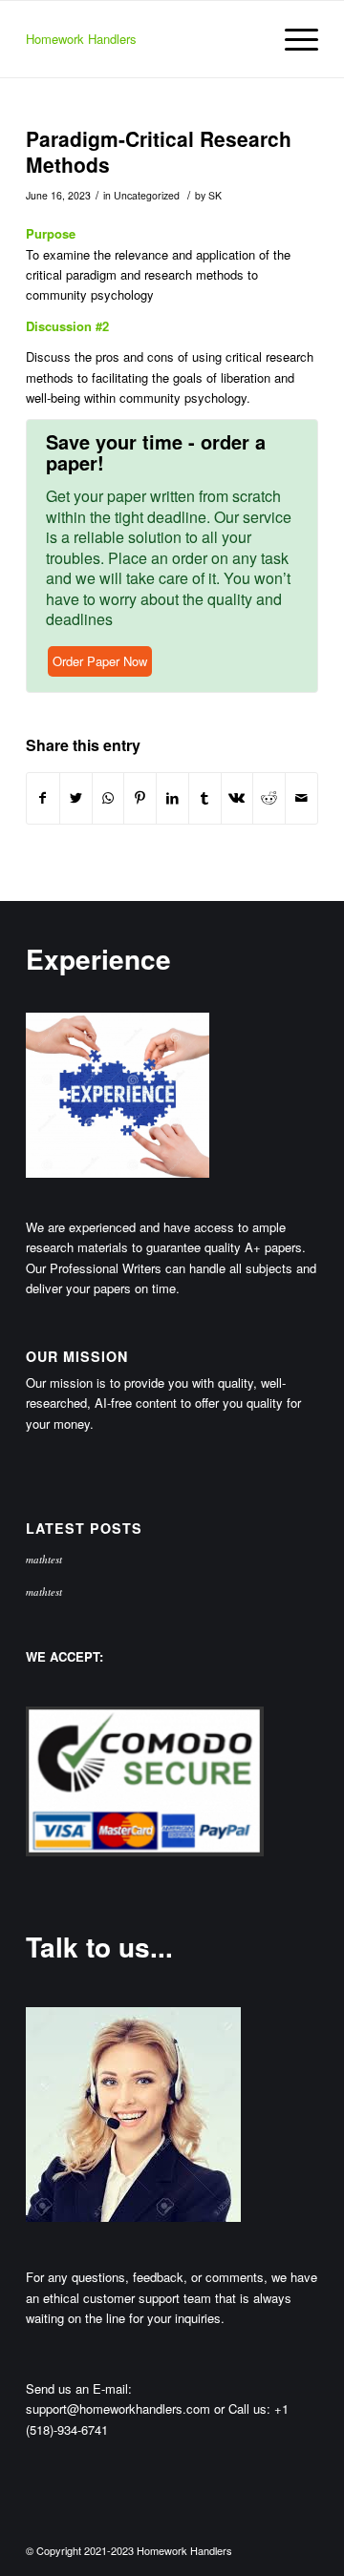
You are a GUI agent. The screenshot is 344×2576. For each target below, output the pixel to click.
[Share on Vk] (237, 798)
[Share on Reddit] (269, 798)
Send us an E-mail (77, 2388)
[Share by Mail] (301, 798)
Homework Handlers (81, 39)
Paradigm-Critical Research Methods (159, 151)
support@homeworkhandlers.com (118, 2408)
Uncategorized (147, 195)
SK (215, 195)
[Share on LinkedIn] (172, 798)
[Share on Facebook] (43, 798)
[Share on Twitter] (76, 798)
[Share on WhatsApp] (108, 798)
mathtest (44, 1559)
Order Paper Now (100, 661)
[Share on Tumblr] (205, 798)
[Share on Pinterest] (140, 798)
